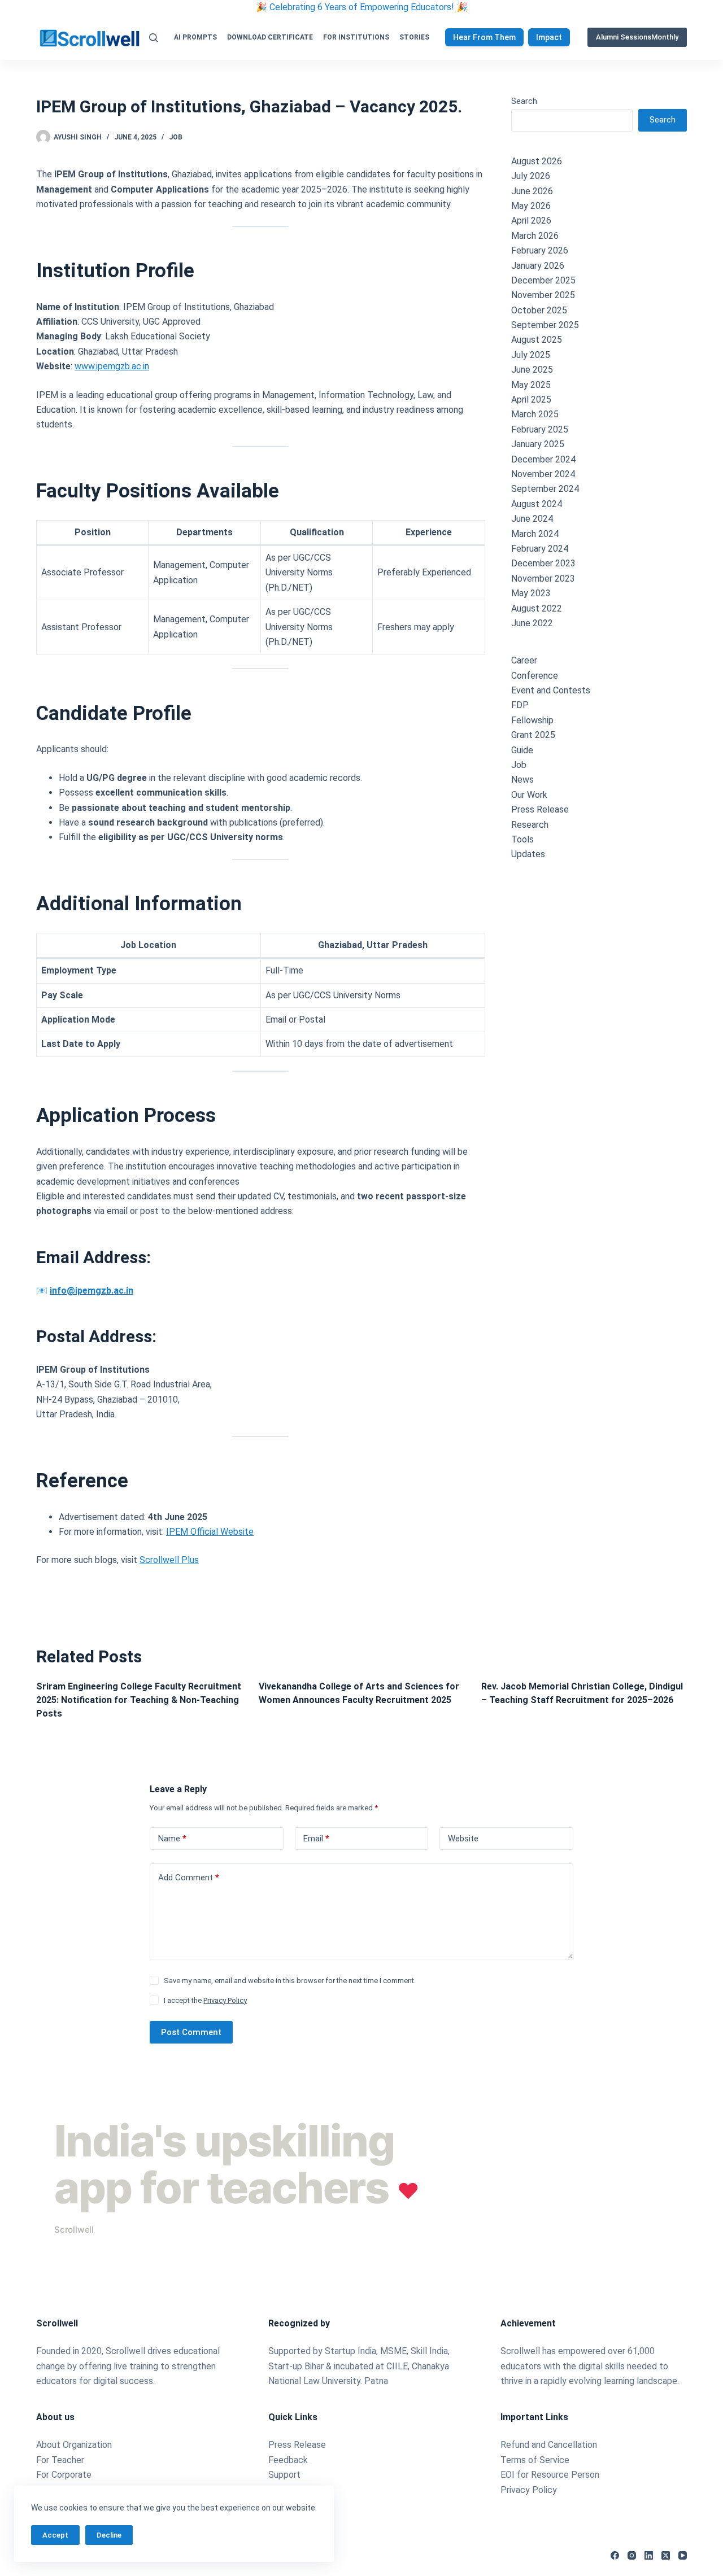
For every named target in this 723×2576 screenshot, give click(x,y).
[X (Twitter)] (666, 2555)
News (522, 780)
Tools (522, 839)
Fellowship (532, 720)
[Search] (153, 38)
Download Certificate (270, 37)
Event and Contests (551, 690)
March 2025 (535, 414)
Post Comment (191, 2032)
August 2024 (537, 504)
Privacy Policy (225, 2000)
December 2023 (543, 563)
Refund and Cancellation (549, 2445)
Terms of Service (535, 2460)
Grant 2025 (533, 735)
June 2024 (532, 519)
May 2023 (531, 593)
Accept (55, 2535)
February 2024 (540, 549)
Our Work (529, 795)
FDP (520, 705)
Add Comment (189, 1878)
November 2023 (543, 578)
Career (524, 660)
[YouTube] (683, 2555)
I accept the (205, 2000)
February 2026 (540, 250)
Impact (549, 37)
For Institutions (356, 37)
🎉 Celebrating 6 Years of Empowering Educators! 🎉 (362, 7)
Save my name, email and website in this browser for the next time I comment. (290, 1981)
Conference (535, 676)
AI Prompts (195, 37)
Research (530, 825)
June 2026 (532, 191)
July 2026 (531, 176)
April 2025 (531, 400)
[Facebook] (615, 2555)
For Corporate (64, 2475)
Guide (522, 750)
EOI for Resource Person (551, 2475)
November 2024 (543, 474)
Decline (109, 2535)
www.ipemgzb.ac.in (112, 366)
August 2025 (537, 340)
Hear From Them (484, 37)
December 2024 (543, 459)
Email (316, 1839)
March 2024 (535, 534)
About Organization (74, 2445)
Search (524, 101)
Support (284, 2475)
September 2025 (545, 325)
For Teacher (60, 2460)
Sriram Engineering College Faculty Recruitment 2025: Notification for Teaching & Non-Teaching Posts (139, 1700)
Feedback (288, 2460)
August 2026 (537, 161)
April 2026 (531, 221)
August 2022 (537, 608)
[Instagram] (632, 2555)
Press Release (540, 809)
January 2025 (538, 444)
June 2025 (532, 370)
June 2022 (532, 623)
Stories (414, 37)
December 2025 (543, 280)
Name (172, 1839)
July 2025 (531, 355)
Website (463, 1839)
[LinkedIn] (649, 2555)
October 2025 (539, 310)
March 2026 (535, 236)
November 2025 (543, 295)
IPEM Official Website (210, 1532)
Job (176, 137)
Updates (528, 854)
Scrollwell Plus (169, 1560)
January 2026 (538, 266)
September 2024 (545, 489)
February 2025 (540, 429)
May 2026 (531, 206)
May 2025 (531, 385)
